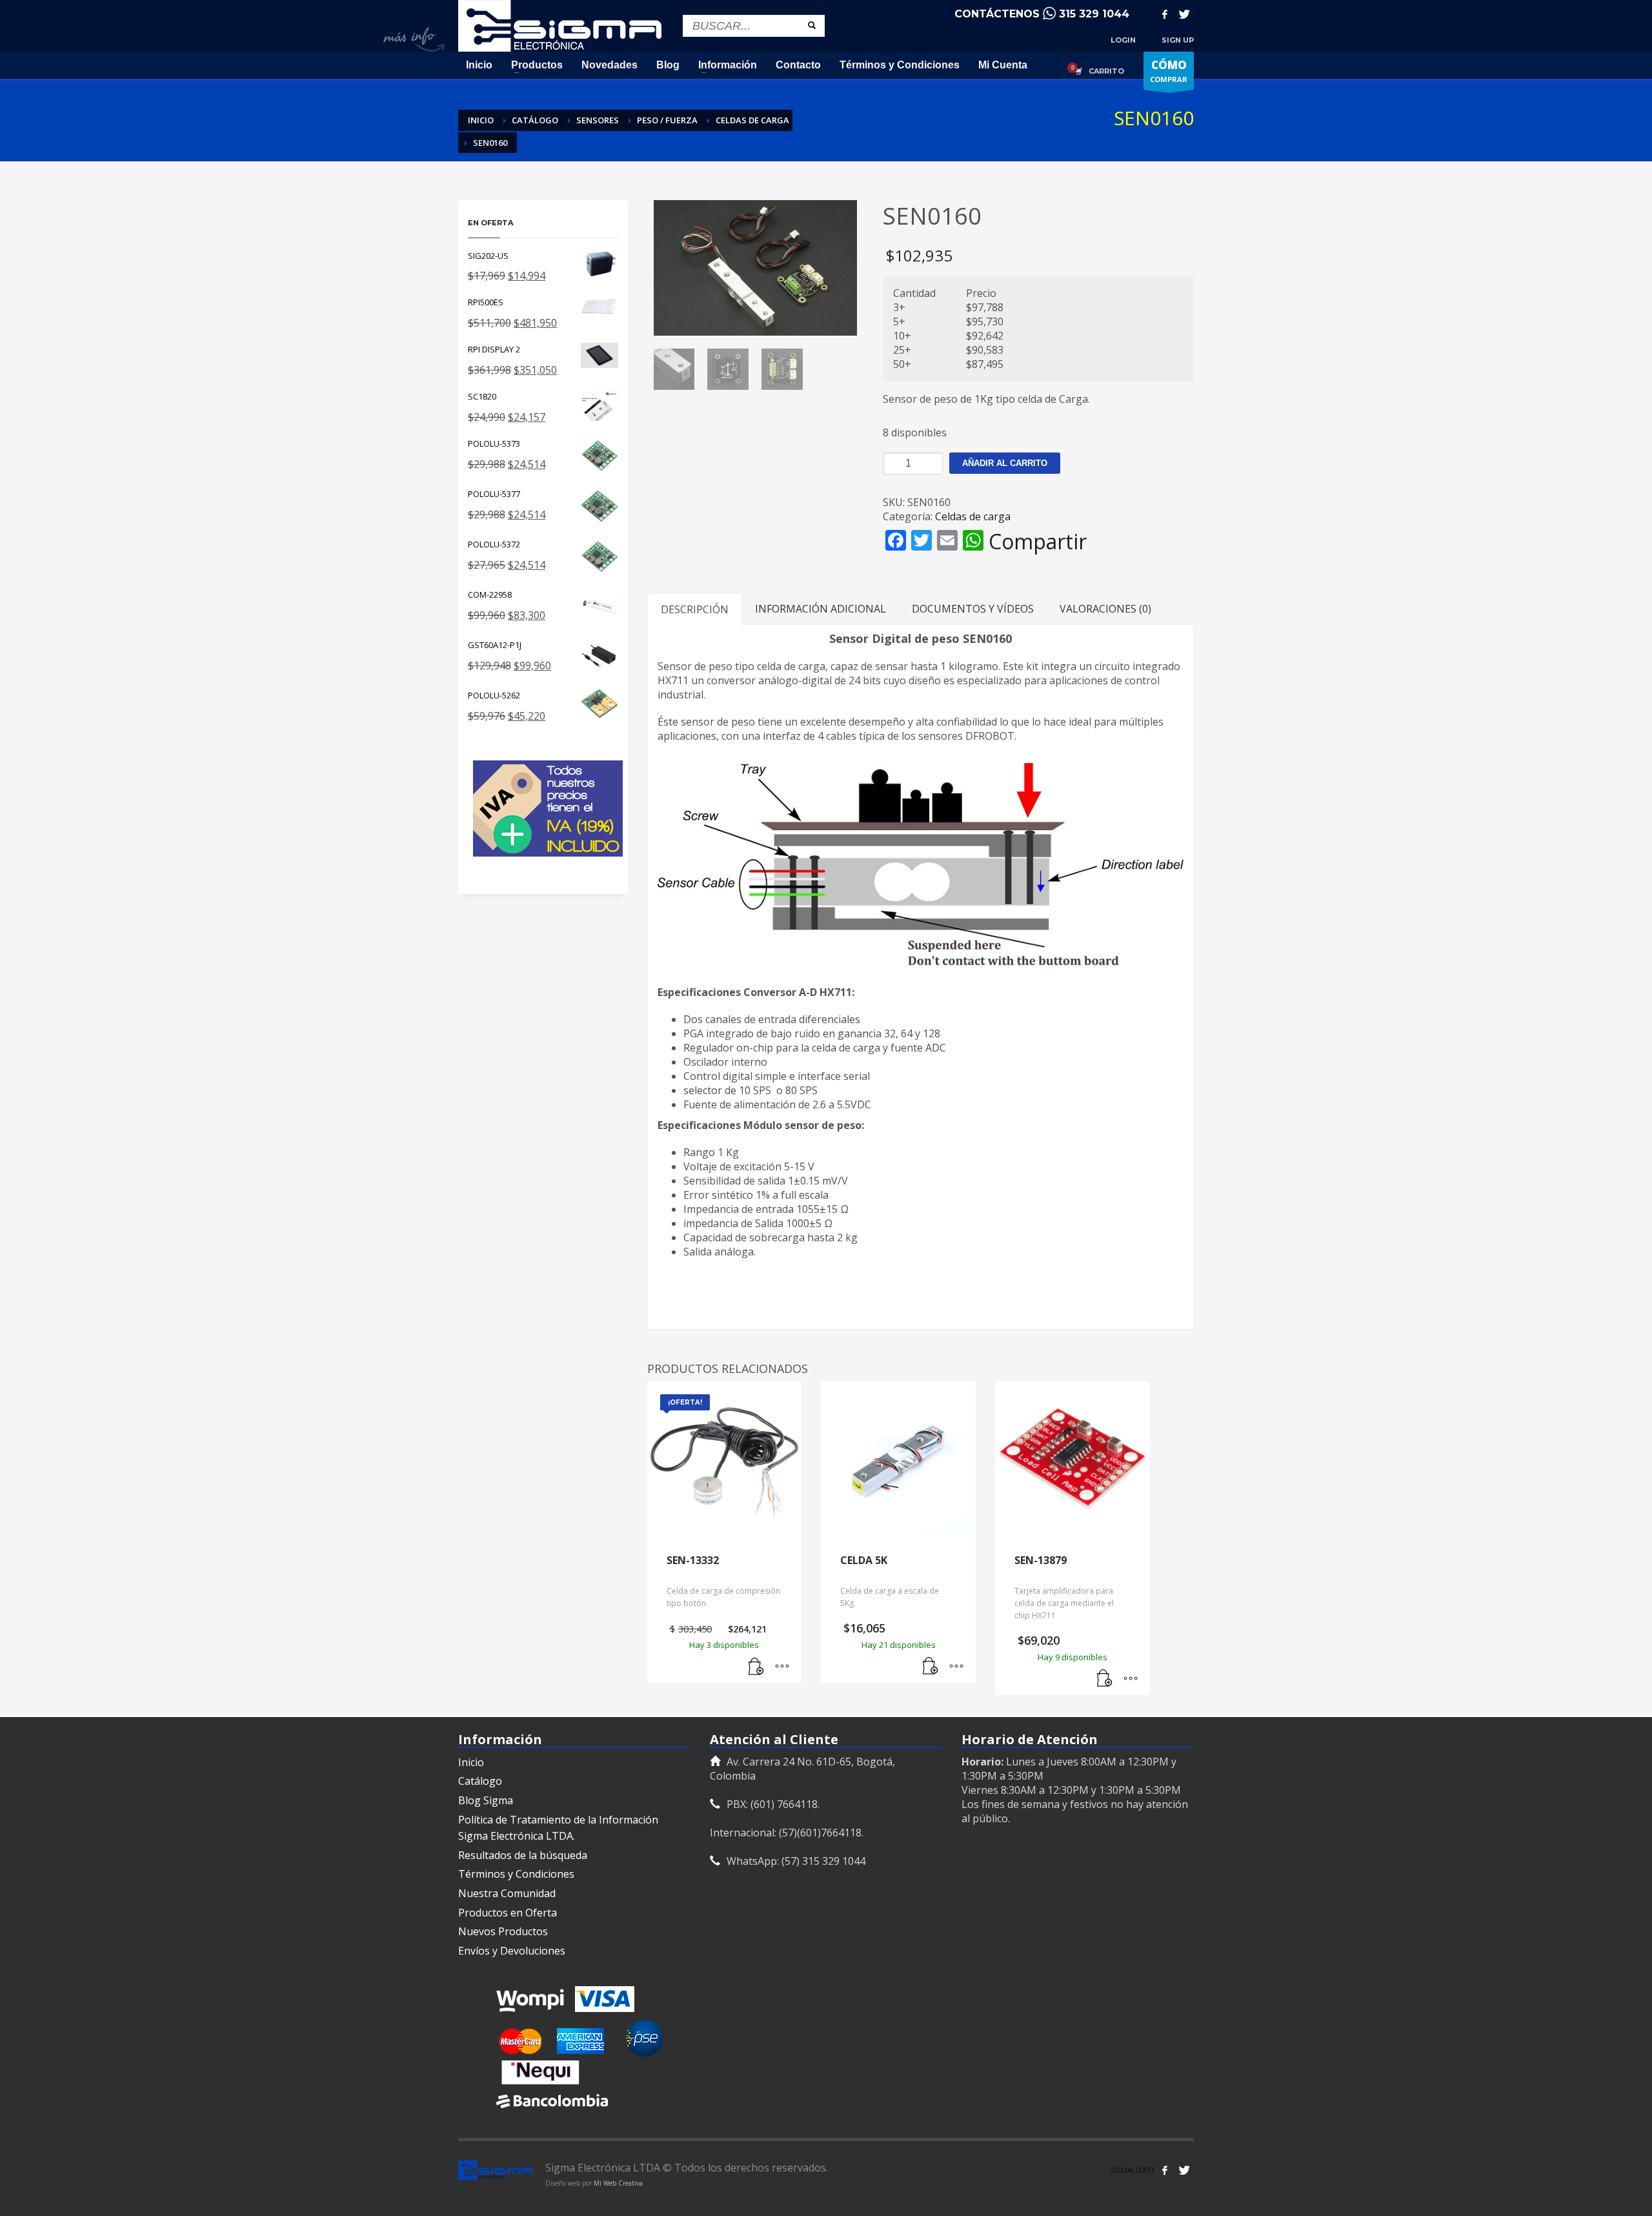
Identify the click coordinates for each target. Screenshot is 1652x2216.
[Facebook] (1165, 14)
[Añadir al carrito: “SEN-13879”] (1105, 1679)
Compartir (1038, 542)
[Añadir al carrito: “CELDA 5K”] (931, 1667)
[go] (812, 25)
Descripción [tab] (695, 609)
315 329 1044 (1094, 14)
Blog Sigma (486, 1800)
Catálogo (480, 1781)
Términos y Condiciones (516, 1874)
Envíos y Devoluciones (512, 1951)
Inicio (471, 1762)
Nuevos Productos (503, 1931)
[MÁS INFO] (782, 1667)
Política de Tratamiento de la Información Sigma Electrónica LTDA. (558, 1828)
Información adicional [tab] (821, 609)
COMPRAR (1169, 71)
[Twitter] (1184, 14)
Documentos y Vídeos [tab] (973, 609)
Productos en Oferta (508, 1913)
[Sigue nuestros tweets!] (1184, 2170)
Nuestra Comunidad (507, 1893)
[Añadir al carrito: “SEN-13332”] (756, 1667)
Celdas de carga (973, 516)
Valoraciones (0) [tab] (1105, 609)
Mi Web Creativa (618, 2183)
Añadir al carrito (1005, 463)
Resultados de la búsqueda (523, 1855)
